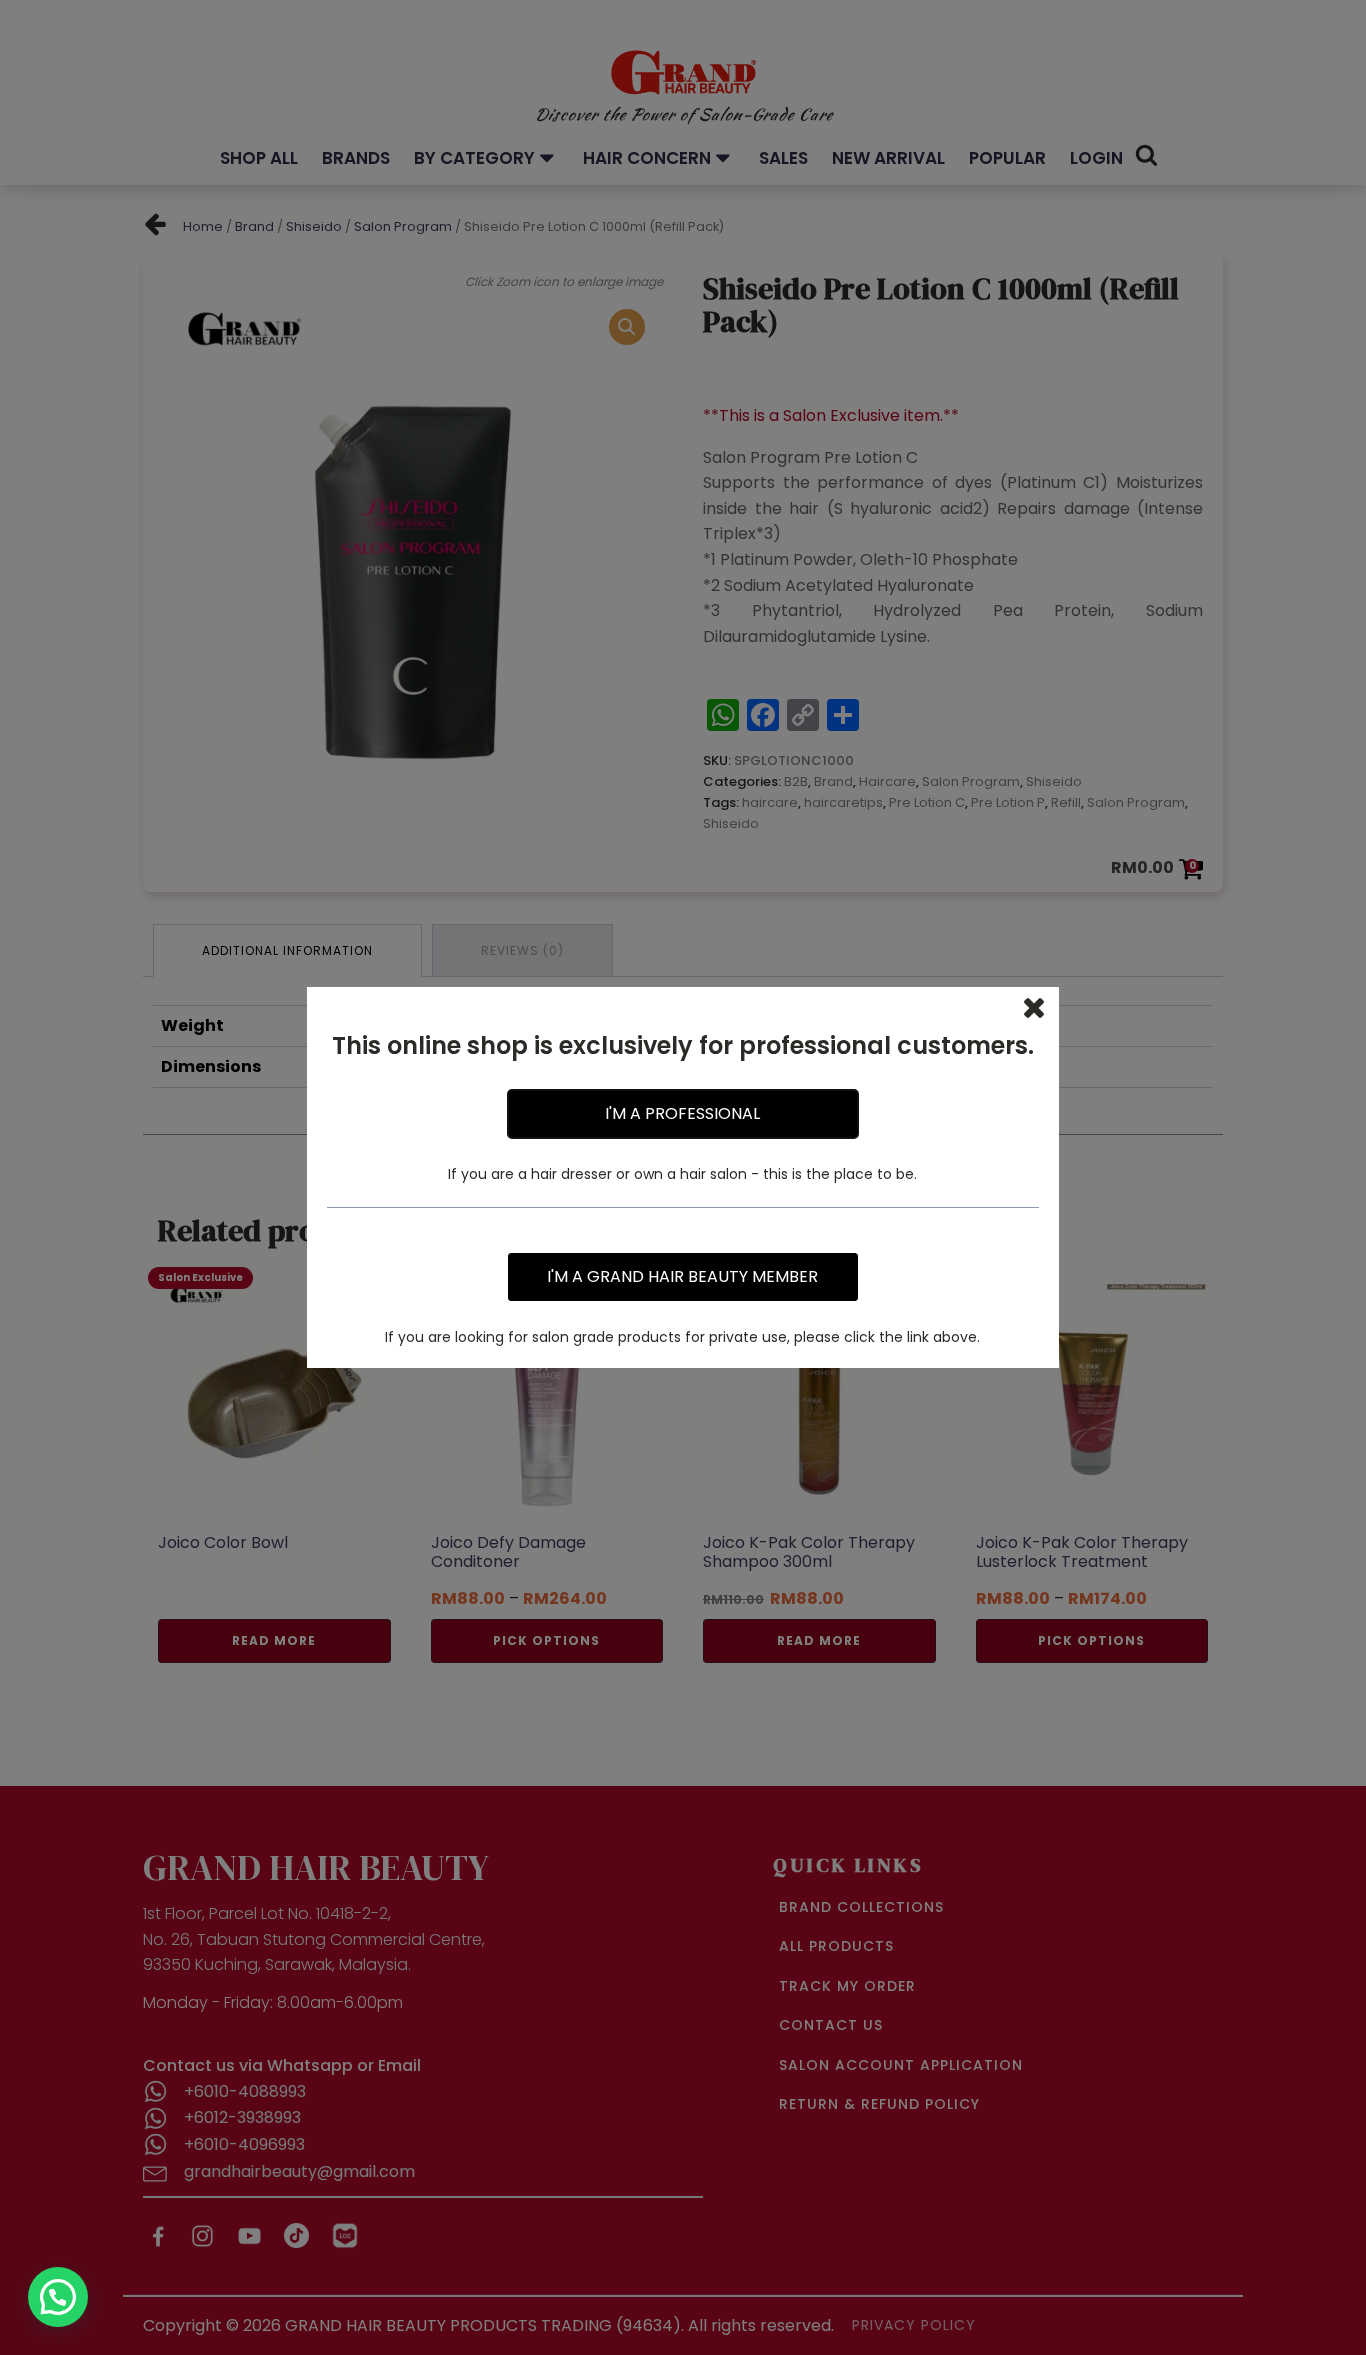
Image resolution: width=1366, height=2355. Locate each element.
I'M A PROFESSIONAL (682, 1113)
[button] (58, 2297)
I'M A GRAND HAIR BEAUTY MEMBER (682, 1276)
